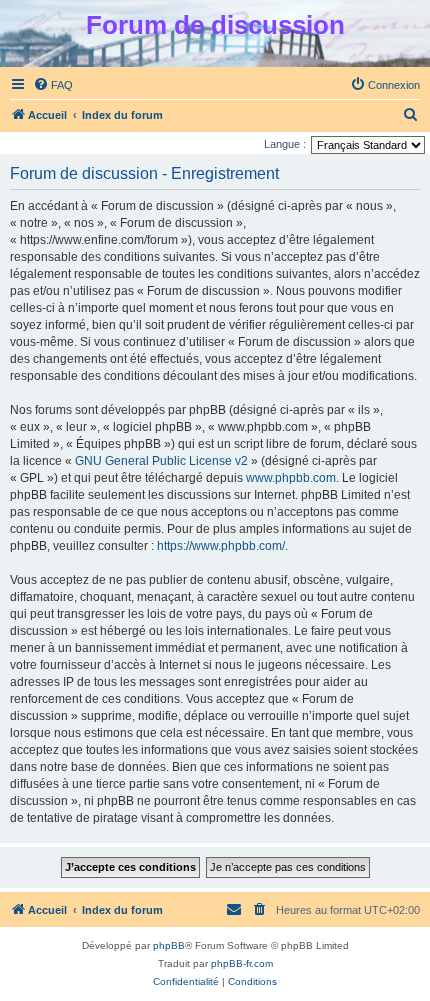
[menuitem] (53, 85)
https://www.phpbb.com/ (221, 546)
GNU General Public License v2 (161, 461)
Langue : (285, 144)
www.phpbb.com (291, 478)
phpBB (169, 945)
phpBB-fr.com (242, 963)
